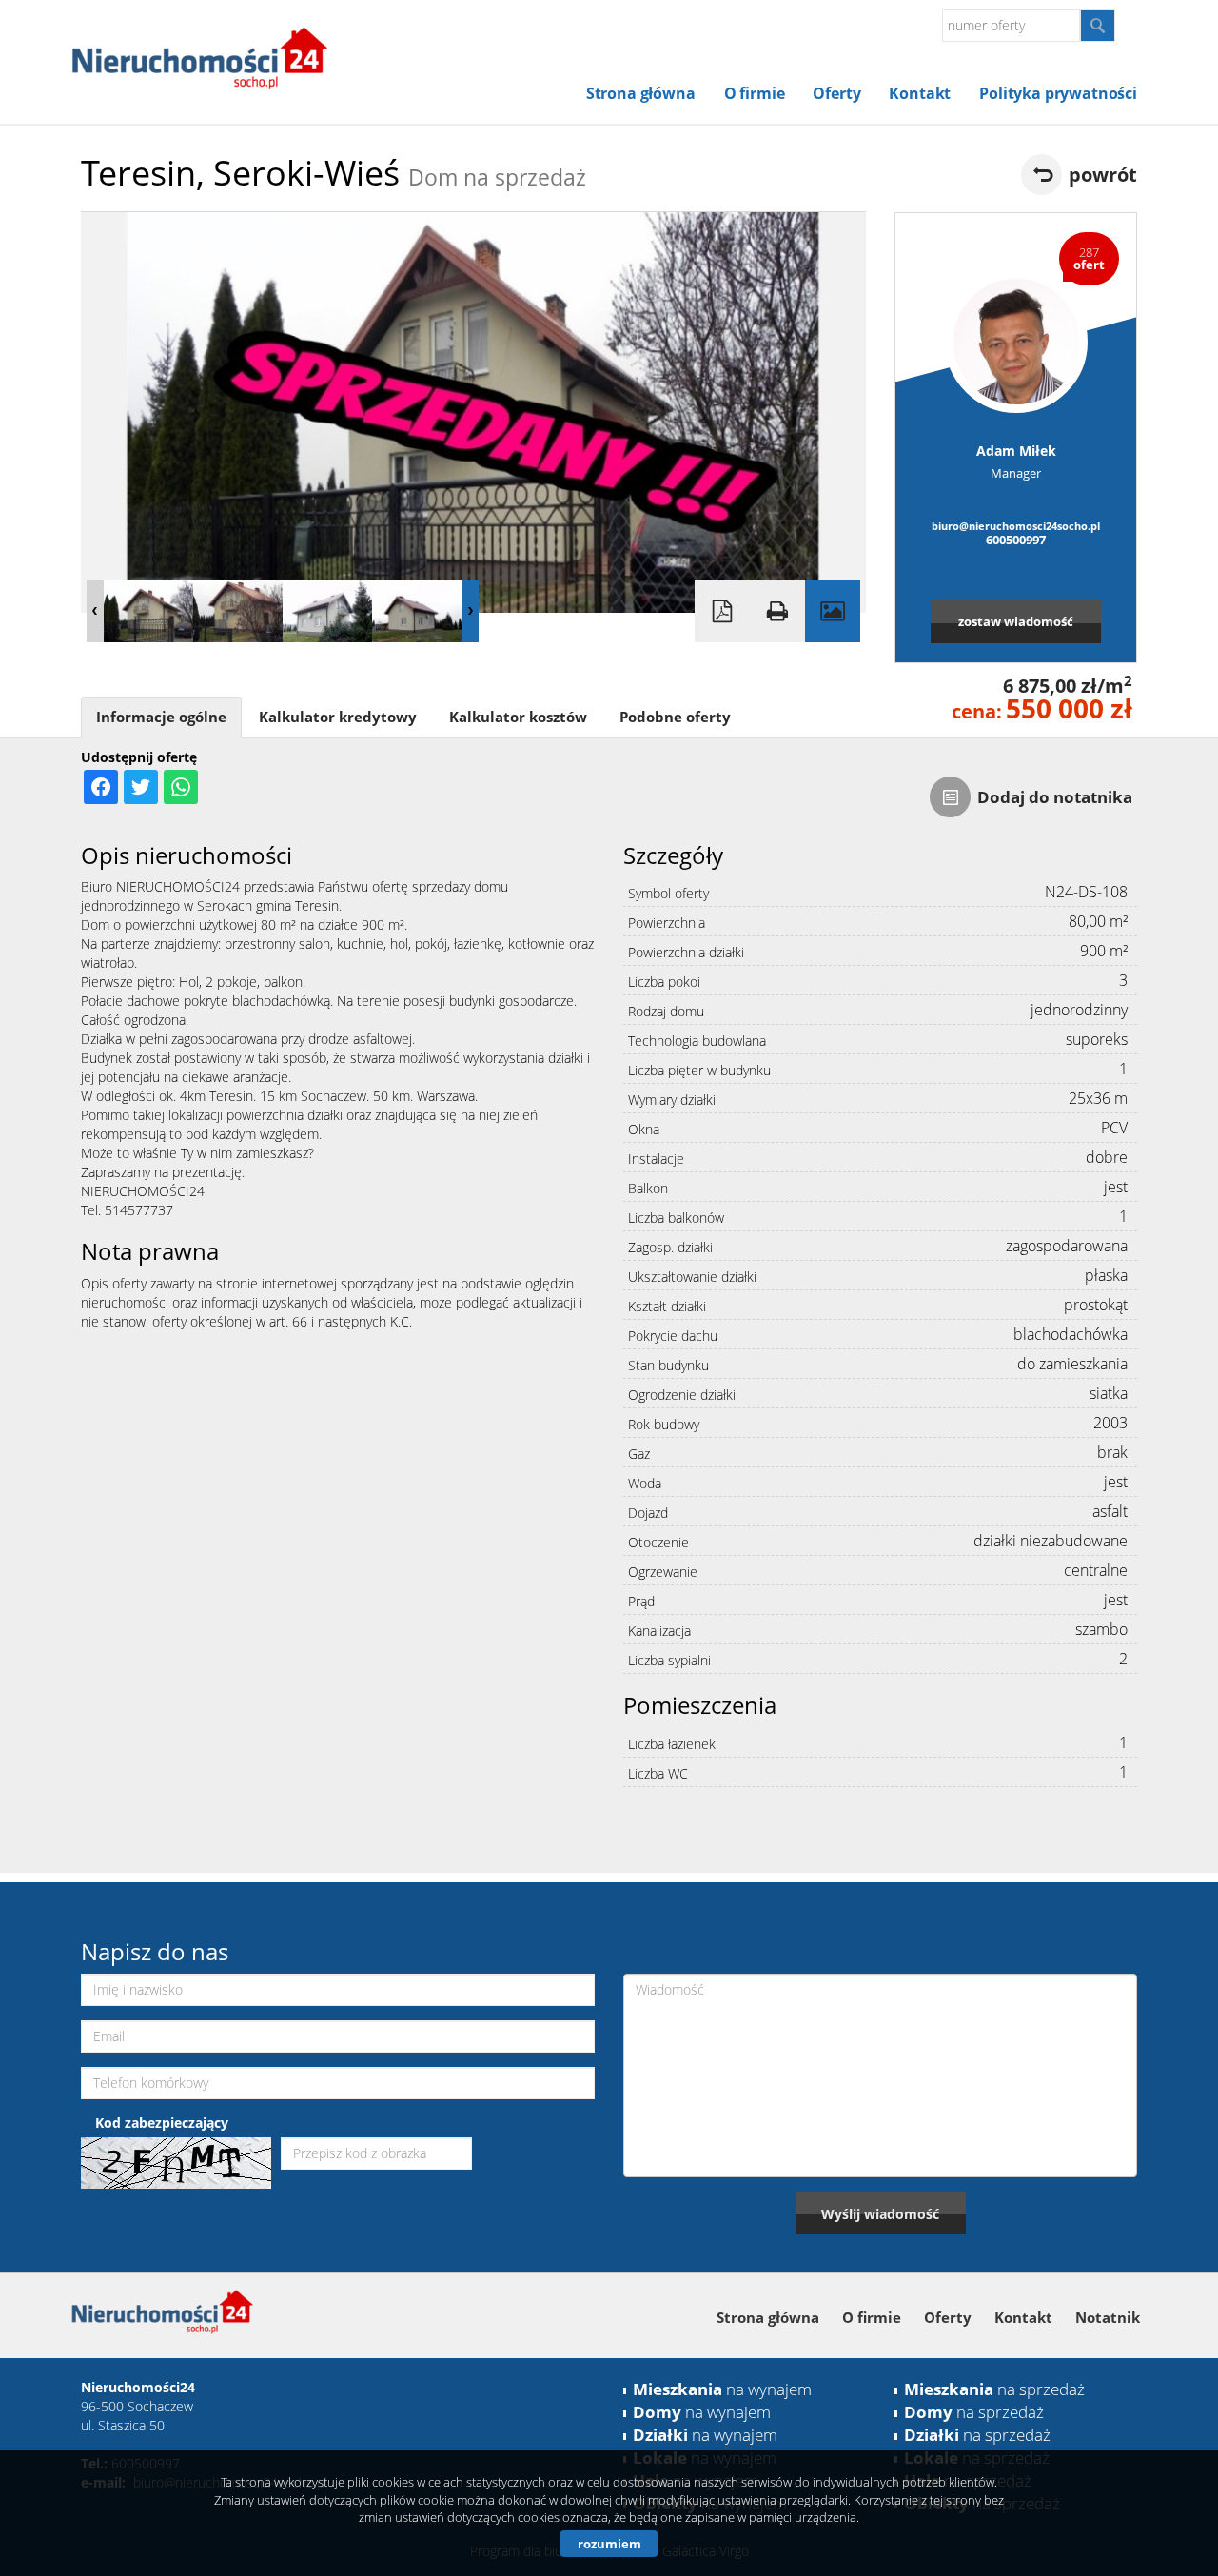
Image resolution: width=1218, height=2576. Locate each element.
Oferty (836, 93)
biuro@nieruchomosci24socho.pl (1016, 526)
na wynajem (722, 2389)
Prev (95, 611)
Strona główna (641, 93)
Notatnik (1108, 2317)
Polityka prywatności (1058, 93)
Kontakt (920, 93)
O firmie (755, 93)
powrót (1103, 175)
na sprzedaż (994, 2389)
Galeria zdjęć (833, 611)
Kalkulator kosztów (518, 717)
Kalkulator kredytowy (338, 717)
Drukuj (777, 611)
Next (470, 611)
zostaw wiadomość (1016, 621)
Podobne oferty (675, 717)
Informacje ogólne (161, 717)
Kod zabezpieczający (162, 2123)
